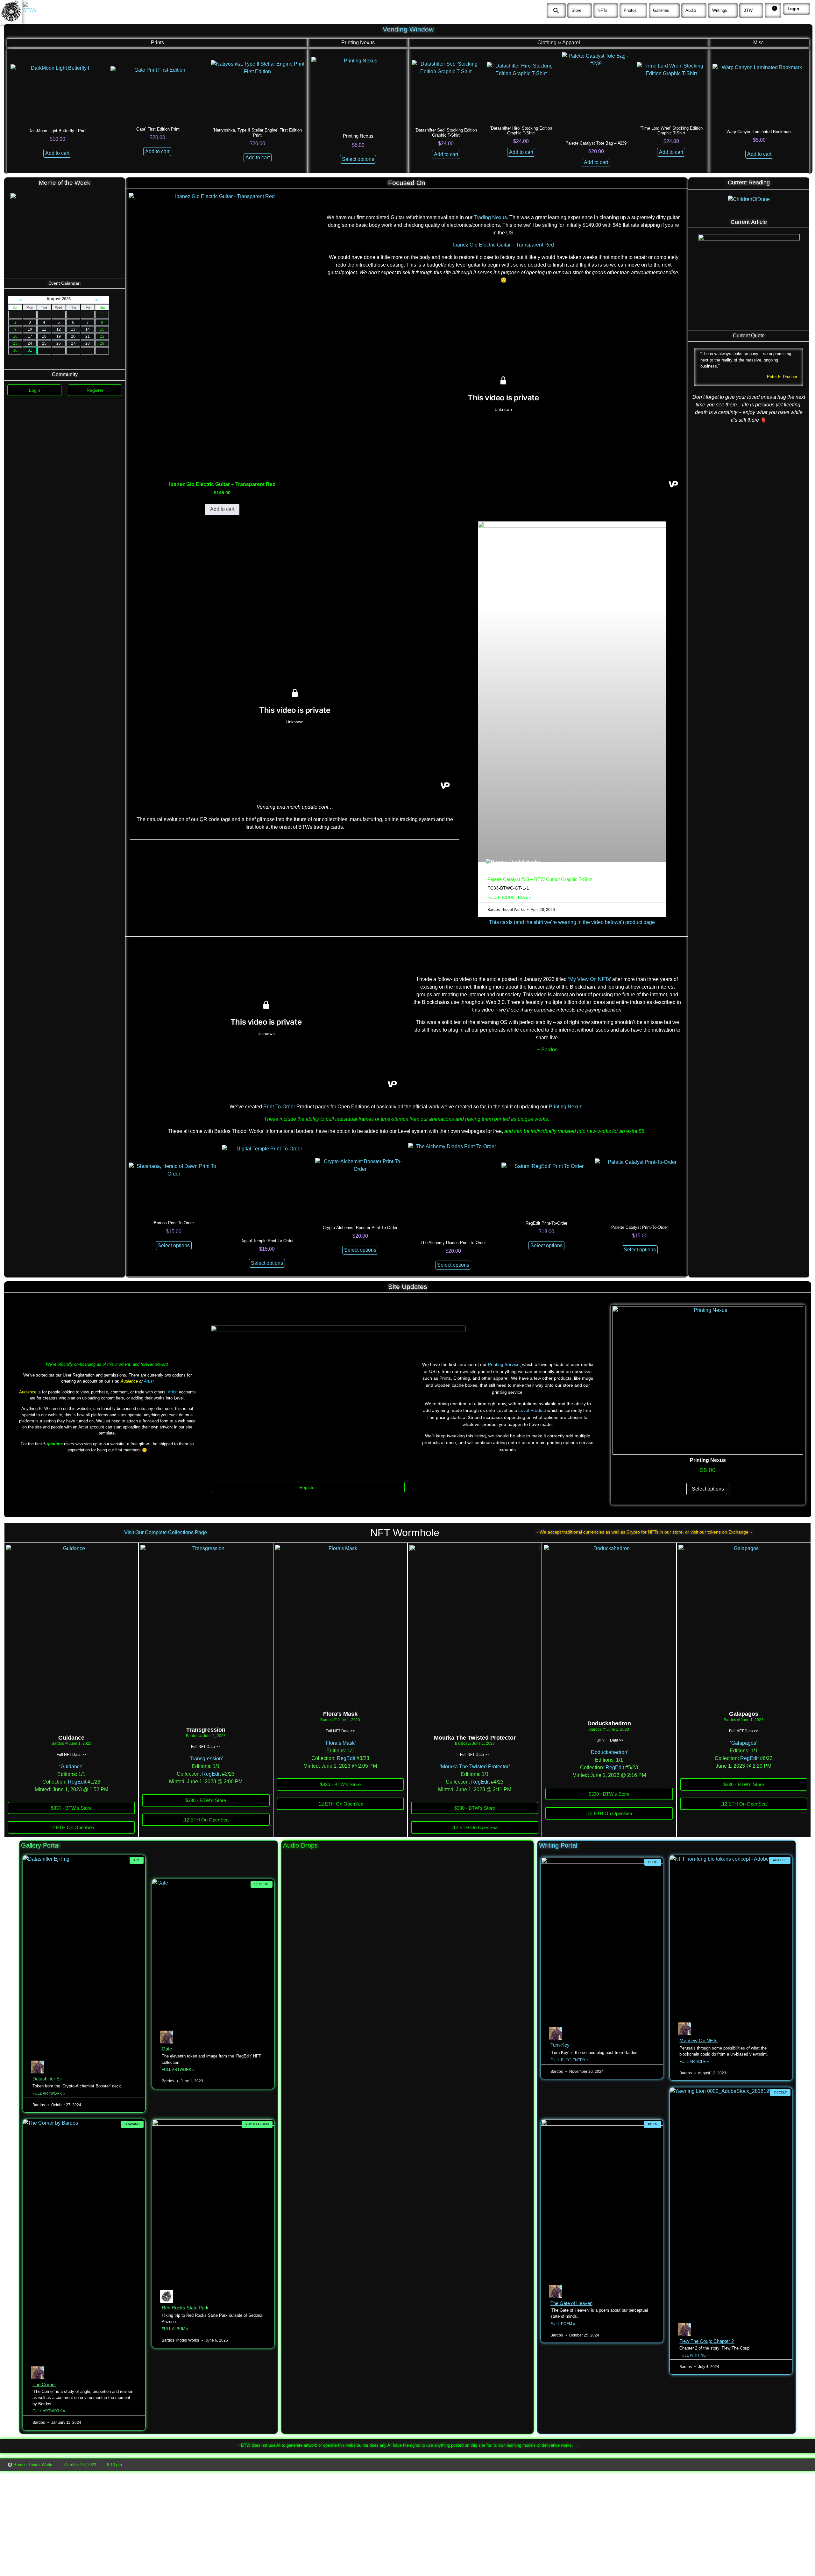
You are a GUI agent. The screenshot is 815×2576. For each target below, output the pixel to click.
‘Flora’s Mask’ (340, 1743)
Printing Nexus (358, 43)
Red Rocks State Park (185, 2308)
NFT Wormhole (405, 1533)
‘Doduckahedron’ (609, 1752)
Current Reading (749, 182)
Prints (157, 43)
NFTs (602, 10)
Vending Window (408, 29)
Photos (630, 10)
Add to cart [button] (57, 153)
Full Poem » (563, 2324)
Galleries (661, 10)
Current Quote (749, 336)
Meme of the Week (65, 183)
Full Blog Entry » (570, 2060)
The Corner (44, 2384)
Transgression (206, 1730)
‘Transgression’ (206, 1759)
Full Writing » (694, 2355)
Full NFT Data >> (71, 1755)
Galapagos (744, 1714)
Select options (358, 159)
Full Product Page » (509, 898)
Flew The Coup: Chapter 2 (707, 2341)
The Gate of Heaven (571, 2303)
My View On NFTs (698, 2040)
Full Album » (175, 2329)
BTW (748, 10)
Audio (691, 10)
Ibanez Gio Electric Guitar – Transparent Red (503, 245)
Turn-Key (560, 2045)
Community (65, 374)
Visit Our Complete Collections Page (166, 1532)
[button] (556, 11)
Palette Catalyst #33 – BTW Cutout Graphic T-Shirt (540, 879)
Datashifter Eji (47, 2079)
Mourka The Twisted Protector (475, 1738)
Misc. (759, 43)
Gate (167, 2049)
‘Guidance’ (71, 1767)
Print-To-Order (279, 1107)
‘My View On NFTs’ (589, 979)
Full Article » (694, 2062)
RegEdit (77, 1782)
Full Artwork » (49, 2093)
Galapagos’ (744, 1743)
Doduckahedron (609, 1723)
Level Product (532, 1410)
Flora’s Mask (340, 1714)
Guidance (71, 1738)
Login (793, 9)
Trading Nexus (490, 217)
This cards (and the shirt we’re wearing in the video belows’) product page (572, 922)
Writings (720, 10)
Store (576, 10)
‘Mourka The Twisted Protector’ (475, 1767)
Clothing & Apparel (559, 43)
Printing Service (504, 1364)
